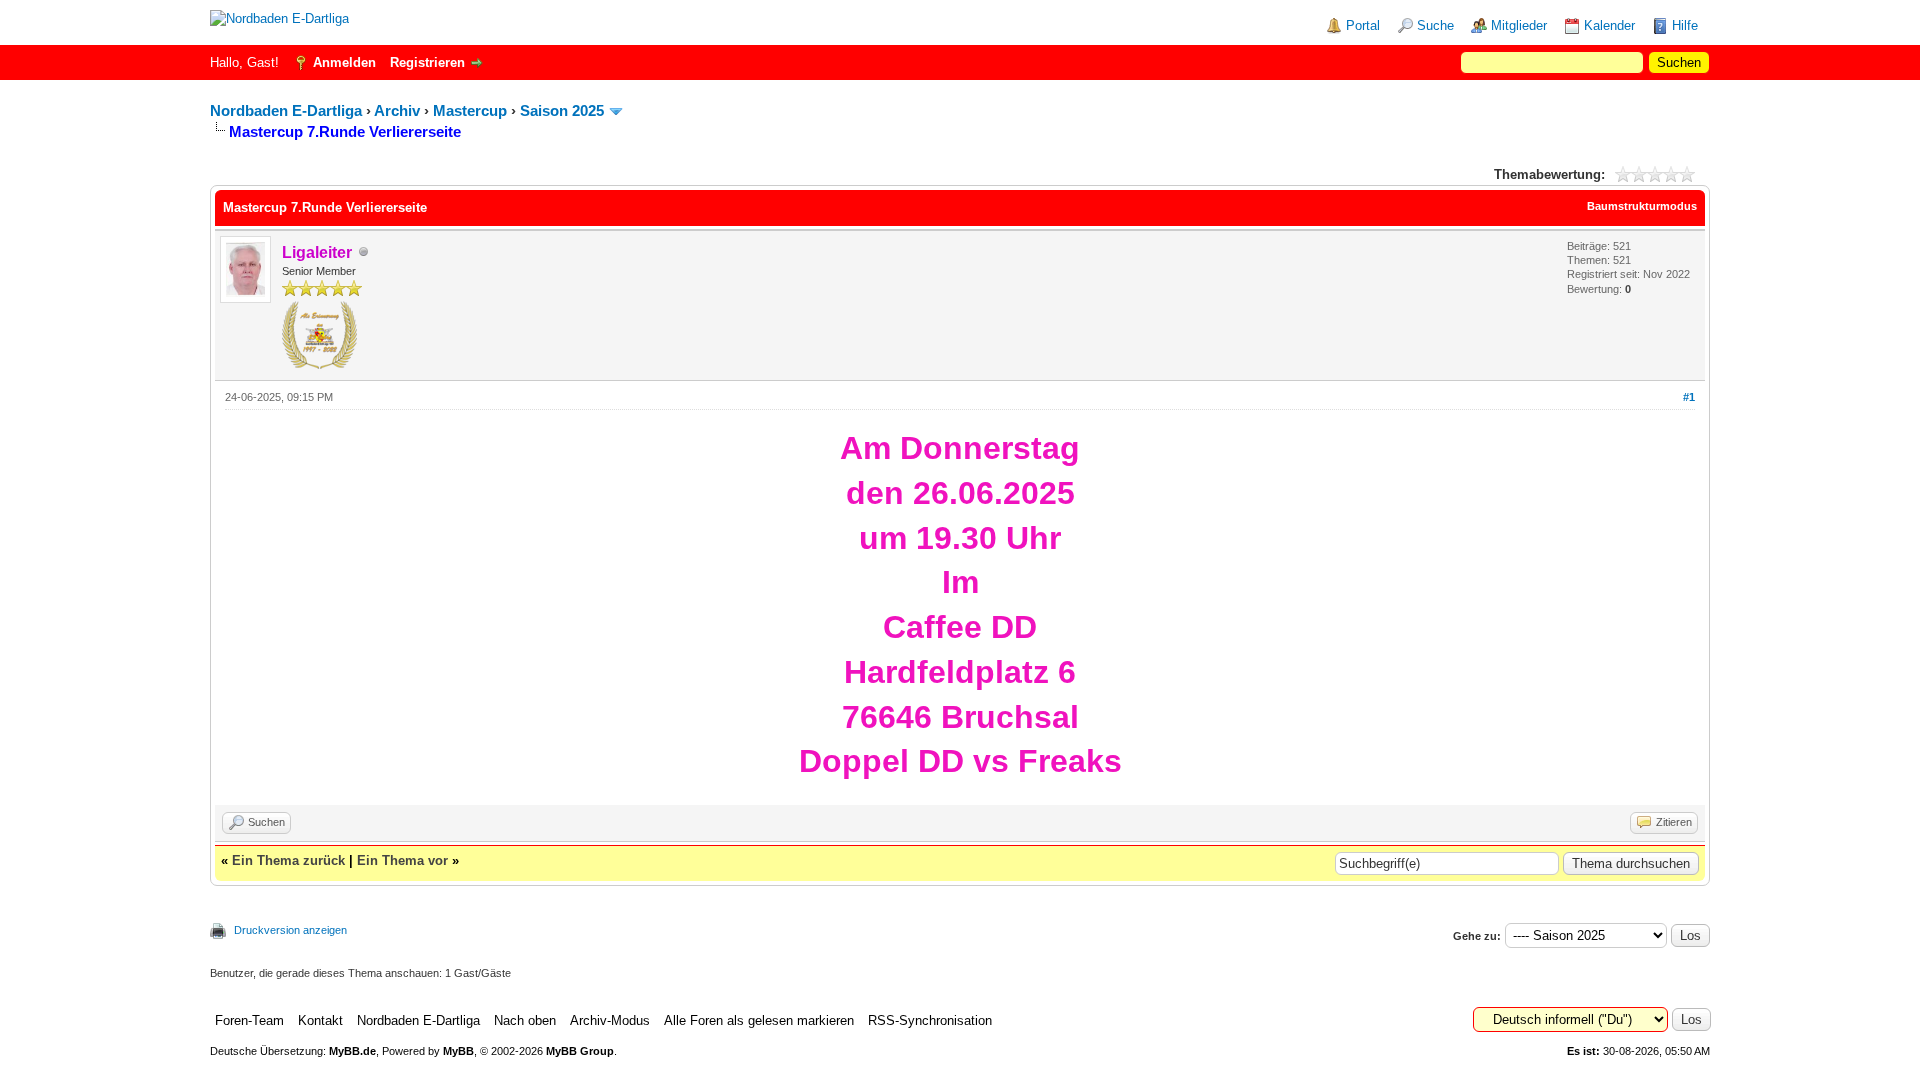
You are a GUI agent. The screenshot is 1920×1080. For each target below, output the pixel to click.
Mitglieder (1519, 25)
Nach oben (525, 1020)
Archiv (397, 110)
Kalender (1609, 25)
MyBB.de (352, 1051)
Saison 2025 (562, 110)
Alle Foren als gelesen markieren (759, 1020)
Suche (1435, 25)
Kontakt (320, 1020)
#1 (1689, 397)
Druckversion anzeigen (290, 930)
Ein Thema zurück (288, 860)
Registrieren (427, 62)
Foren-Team (249, 1020)
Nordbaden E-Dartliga (286, 110)
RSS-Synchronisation (930, 1020)
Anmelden (344, 62)
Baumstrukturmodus (1642, 206)
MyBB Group (580, 1051)
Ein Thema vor (402, 860)
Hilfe (1685, 25)
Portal (1363, 25)
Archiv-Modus (610, 1020)
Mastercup (470, 110)
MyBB (458, 1051)
